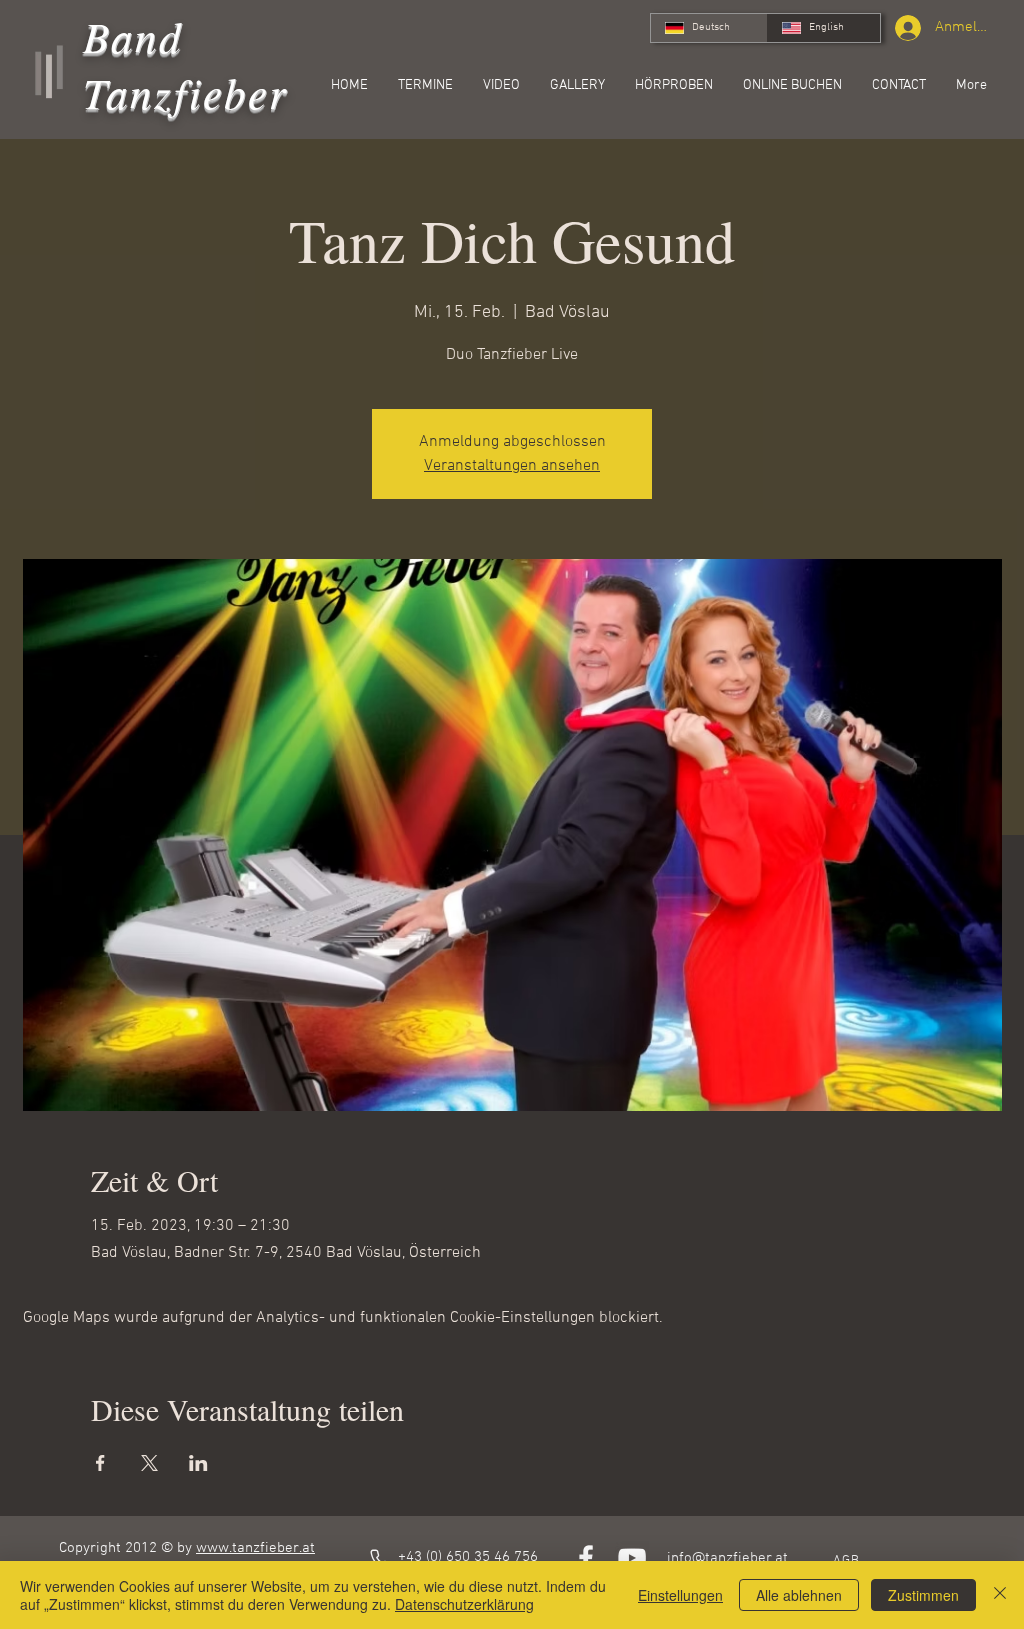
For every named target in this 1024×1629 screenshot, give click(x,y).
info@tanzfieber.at (727, 1558)
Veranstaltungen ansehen (512, 466)
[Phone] (380, 1559)
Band (133, 36)
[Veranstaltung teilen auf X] (149, 1463)
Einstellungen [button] (680, 1595)
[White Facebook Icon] (586, 1558)
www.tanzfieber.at (255, 1548)
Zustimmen (923, 1595)
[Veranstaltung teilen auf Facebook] (100, 1463)
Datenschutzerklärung (464, 1604)
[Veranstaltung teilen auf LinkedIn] (198, 1463)
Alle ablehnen (799, 1595)
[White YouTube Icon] (632, 1558)
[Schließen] (1000, 1595)
